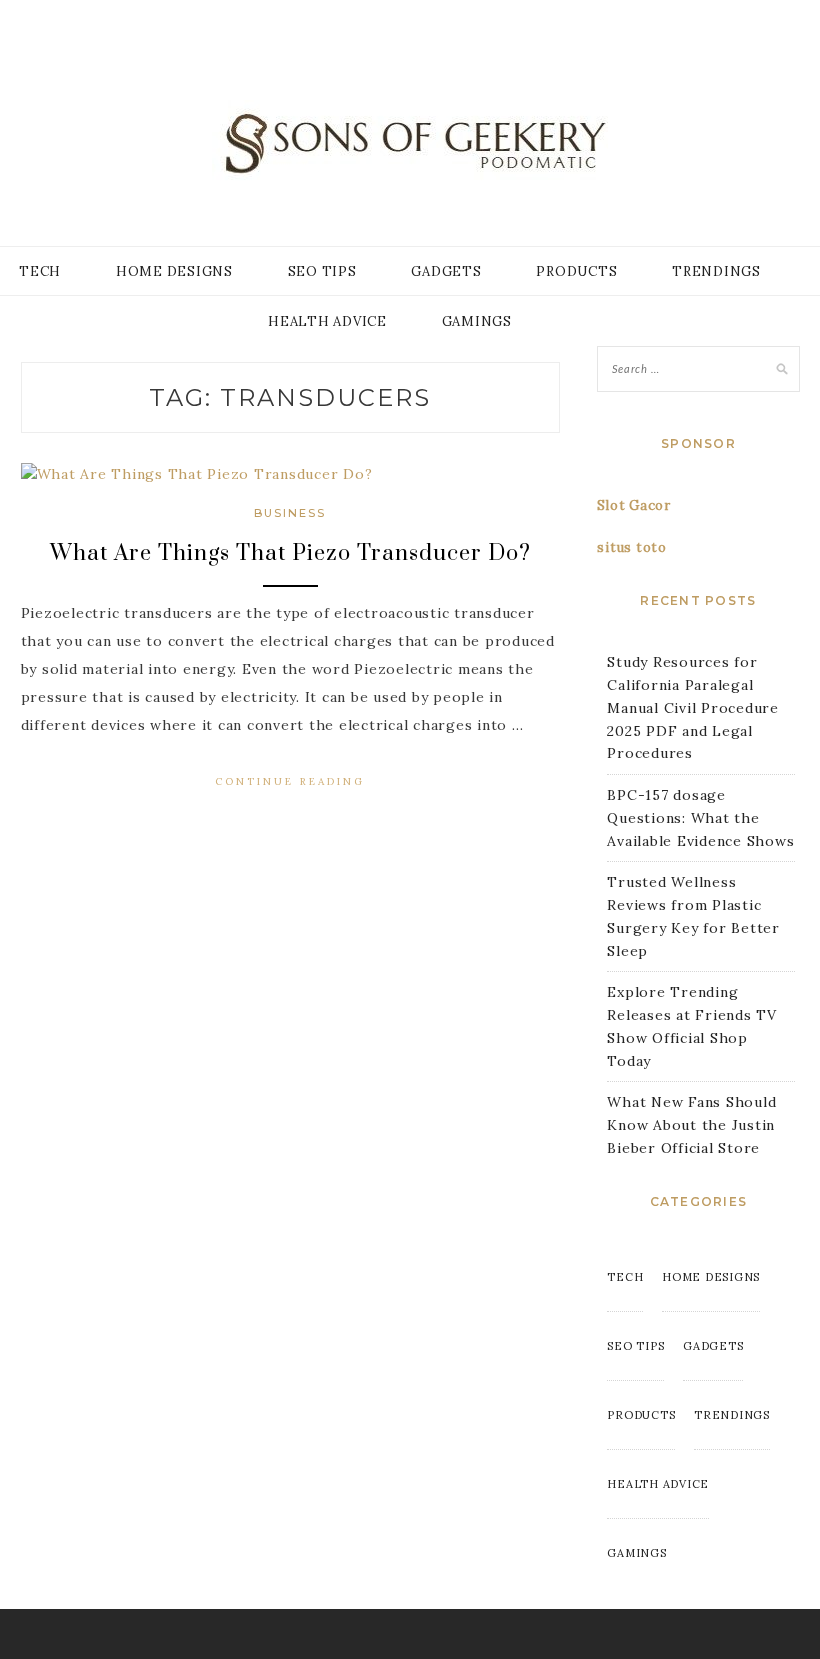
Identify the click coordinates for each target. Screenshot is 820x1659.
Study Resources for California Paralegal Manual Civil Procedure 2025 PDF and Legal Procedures (693, 707)
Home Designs (174, 271)
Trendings (716, 271)
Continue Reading (290, 781)
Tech (40, 271)
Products (576, 271)
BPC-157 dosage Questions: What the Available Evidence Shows (700, 818)
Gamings (477, 321)
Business (290, 513)
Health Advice (327, 321)
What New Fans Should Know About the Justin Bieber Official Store (691, 1125)
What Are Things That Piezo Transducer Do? (290, 553)
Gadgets (446, 271)
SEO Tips (322, 271)
